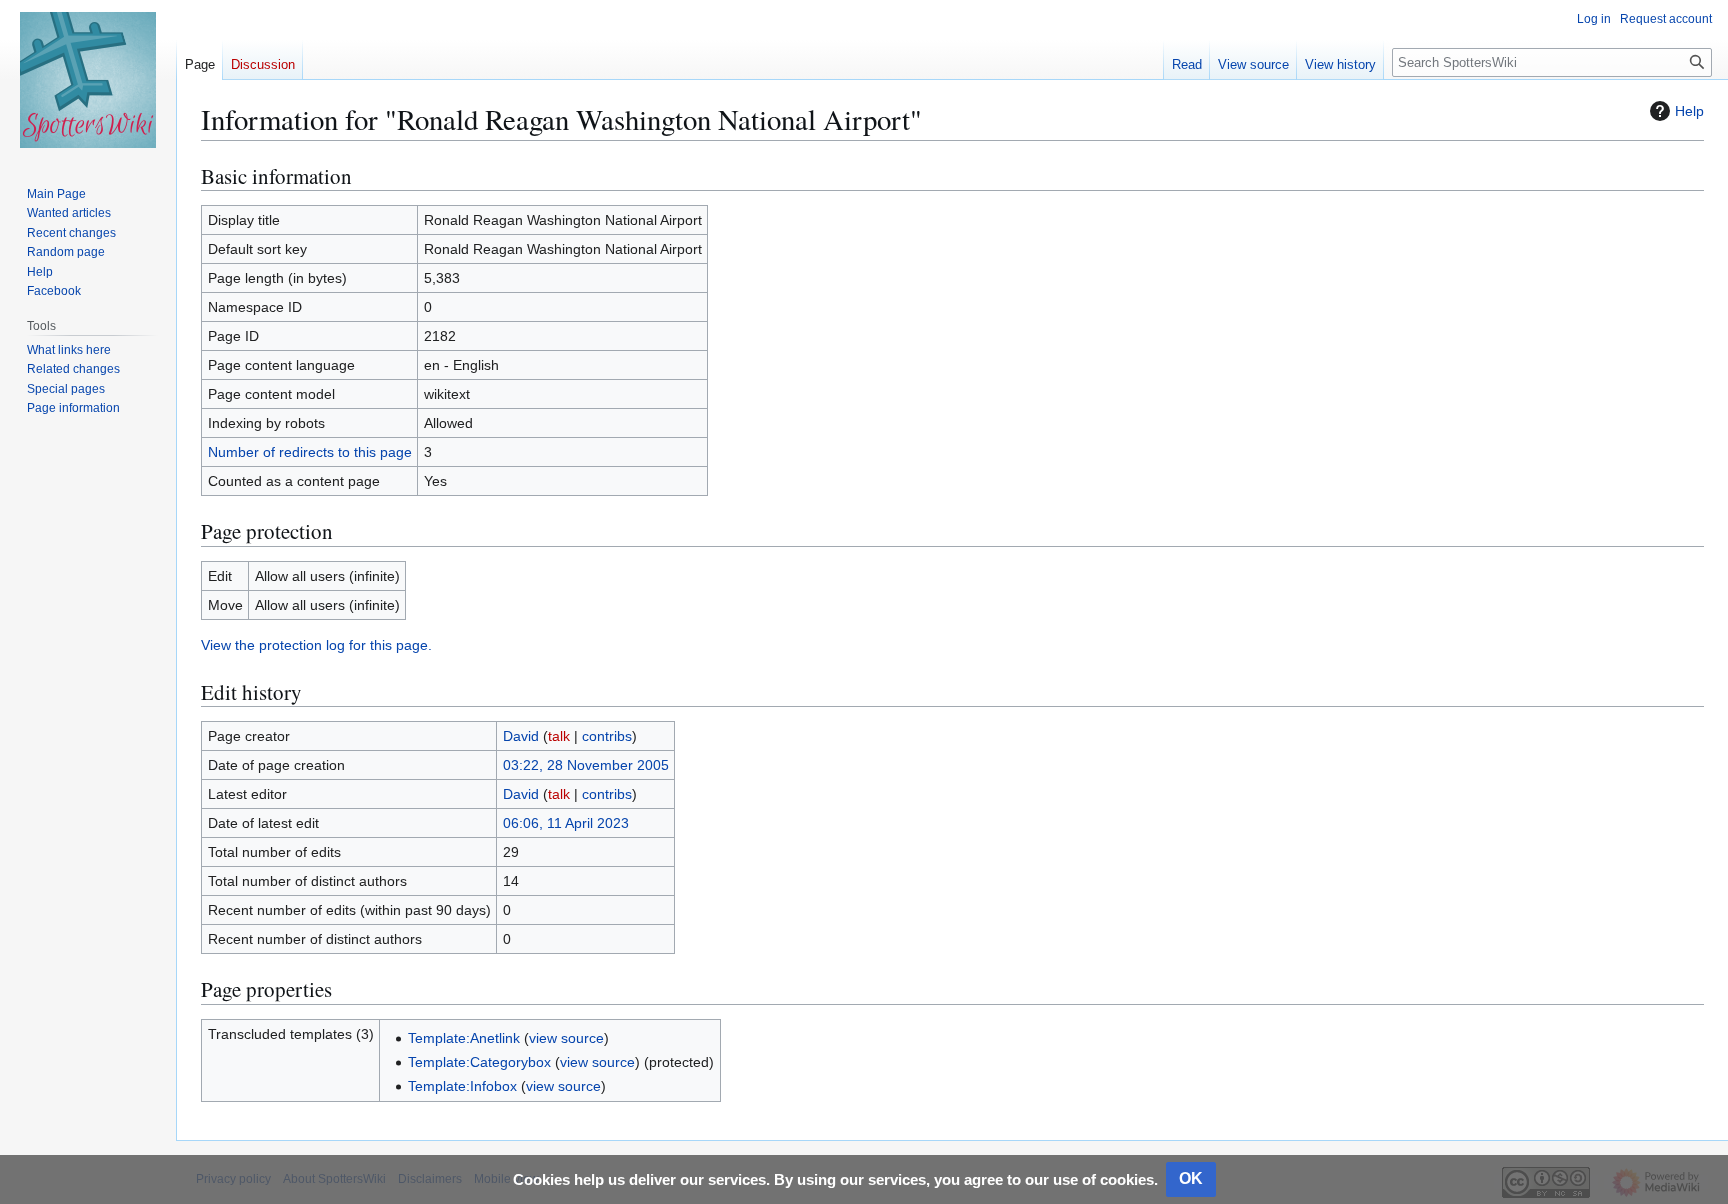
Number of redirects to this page (310, 452)
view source (566, 1038)
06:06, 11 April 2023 (566, 823)
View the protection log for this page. (316, 645)
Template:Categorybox (479, 1062)
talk (559, 736)
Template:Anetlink (464, 1038)
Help (1689, 111)
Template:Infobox (462, 1086)
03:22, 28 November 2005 (586, 765)
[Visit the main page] (88, 80)
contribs (607, 736)
